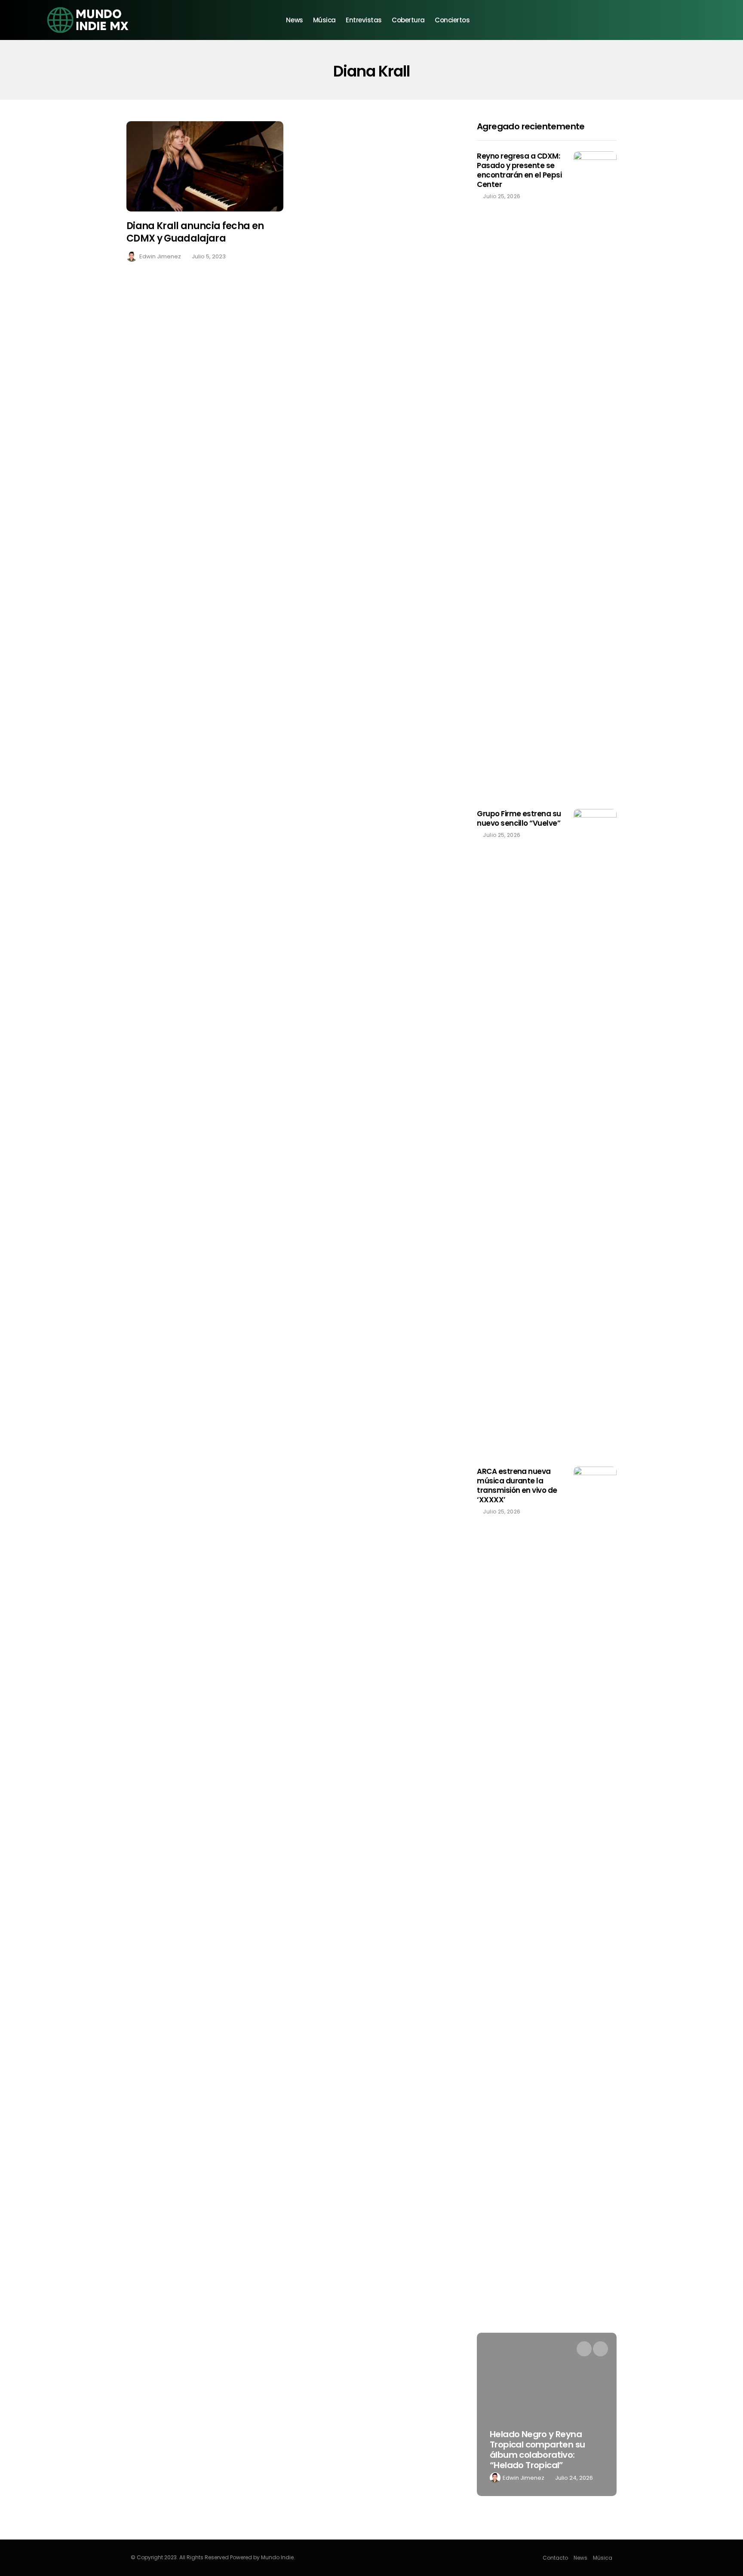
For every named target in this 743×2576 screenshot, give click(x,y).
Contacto (555, 2558)
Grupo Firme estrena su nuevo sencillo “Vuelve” (519, 818)
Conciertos (452, 20)
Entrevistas (364, 20)
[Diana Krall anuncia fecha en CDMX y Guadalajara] (205, 167)
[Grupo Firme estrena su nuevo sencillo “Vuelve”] (595, 1131)
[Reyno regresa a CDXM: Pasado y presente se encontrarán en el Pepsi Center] (595, 474)
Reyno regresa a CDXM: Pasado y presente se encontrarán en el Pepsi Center (519, 170)
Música (324, 20)
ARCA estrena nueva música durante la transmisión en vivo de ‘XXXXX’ (517, 1486)
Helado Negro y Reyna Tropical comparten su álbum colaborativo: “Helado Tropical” (537, 2450)
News (294, 20)
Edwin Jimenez (160, 256)
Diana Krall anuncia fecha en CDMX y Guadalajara (195, 232)
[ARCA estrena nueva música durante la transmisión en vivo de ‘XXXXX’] (595, 1789)
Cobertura (408, 20)
